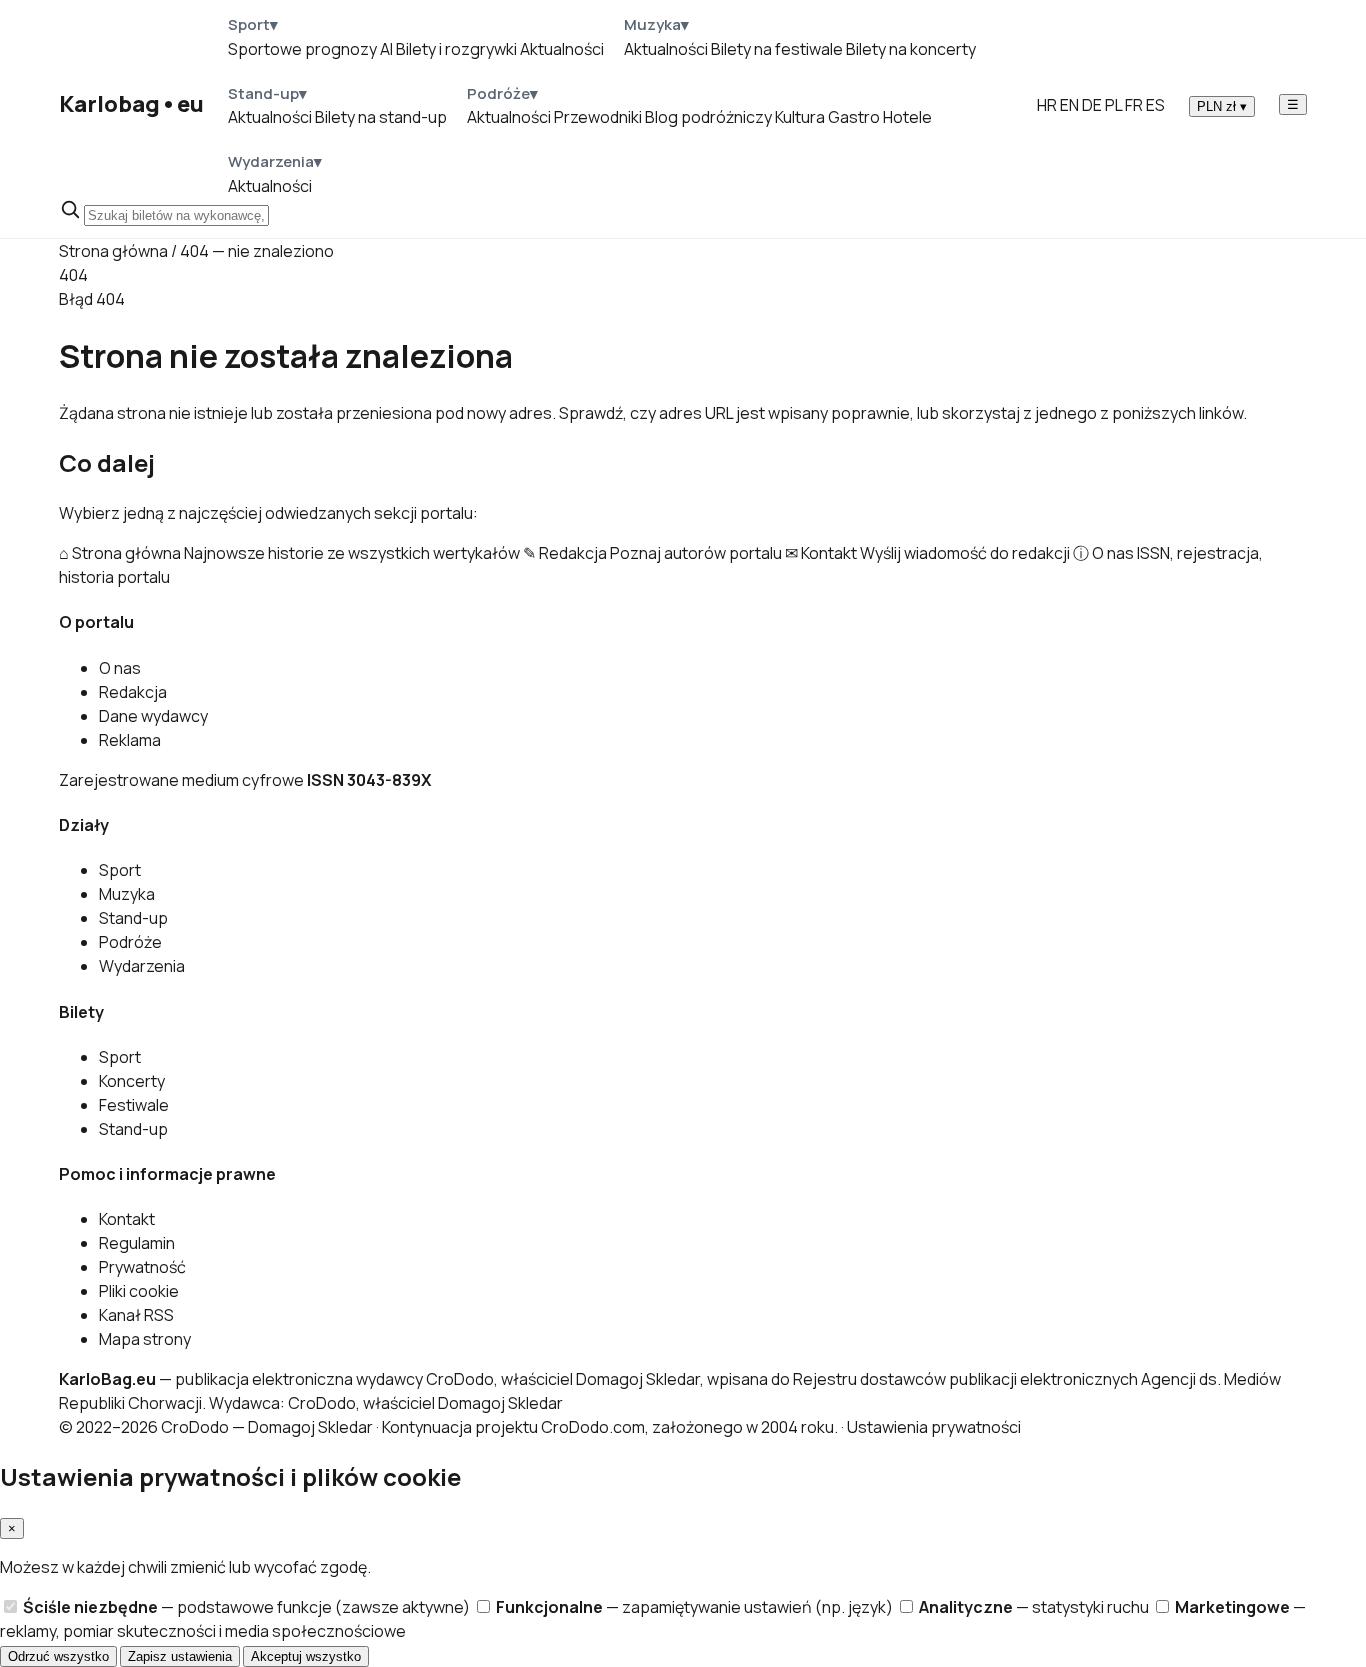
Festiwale (134, 1105)
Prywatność (142, 1267)
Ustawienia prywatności (934, 1427)
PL (1113, 105)
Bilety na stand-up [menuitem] (381, 117)
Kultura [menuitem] (800, 117)
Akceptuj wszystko (306, 1656)
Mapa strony (145, 1339)
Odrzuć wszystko (58, 1656)
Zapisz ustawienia (180, 1656)
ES (1155, 105)
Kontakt (127, 1219)
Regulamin (137, 1243)
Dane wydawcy (153, 716)
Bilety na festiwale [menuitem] (777, 49)
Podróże (130, 942)
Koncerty (132, 1081)
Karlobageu (131, 104)
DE (1092, 105)
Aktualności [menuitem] (562, 49)
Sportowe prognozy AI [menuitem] (310, 49)
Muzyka (127, 894)
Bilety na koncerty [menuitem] (911, 49)
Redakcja (133, 692)
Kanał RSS (136, 1315)
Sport (120, 870)
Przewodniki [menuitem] (598, 117)
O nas (120, 668)
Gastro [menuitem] (854, 117)
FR (1134, 105)
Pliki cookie (139, 1291)
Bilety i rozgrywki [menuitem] (456, 49)
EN (1069, 105)
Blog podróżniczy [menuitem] (708, 117)
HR (1047, 105)
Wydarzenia (142, 966)
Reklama (130, 740)
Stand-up (133, 918)
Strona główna (113, 251)
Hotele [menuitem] (907, 117)
